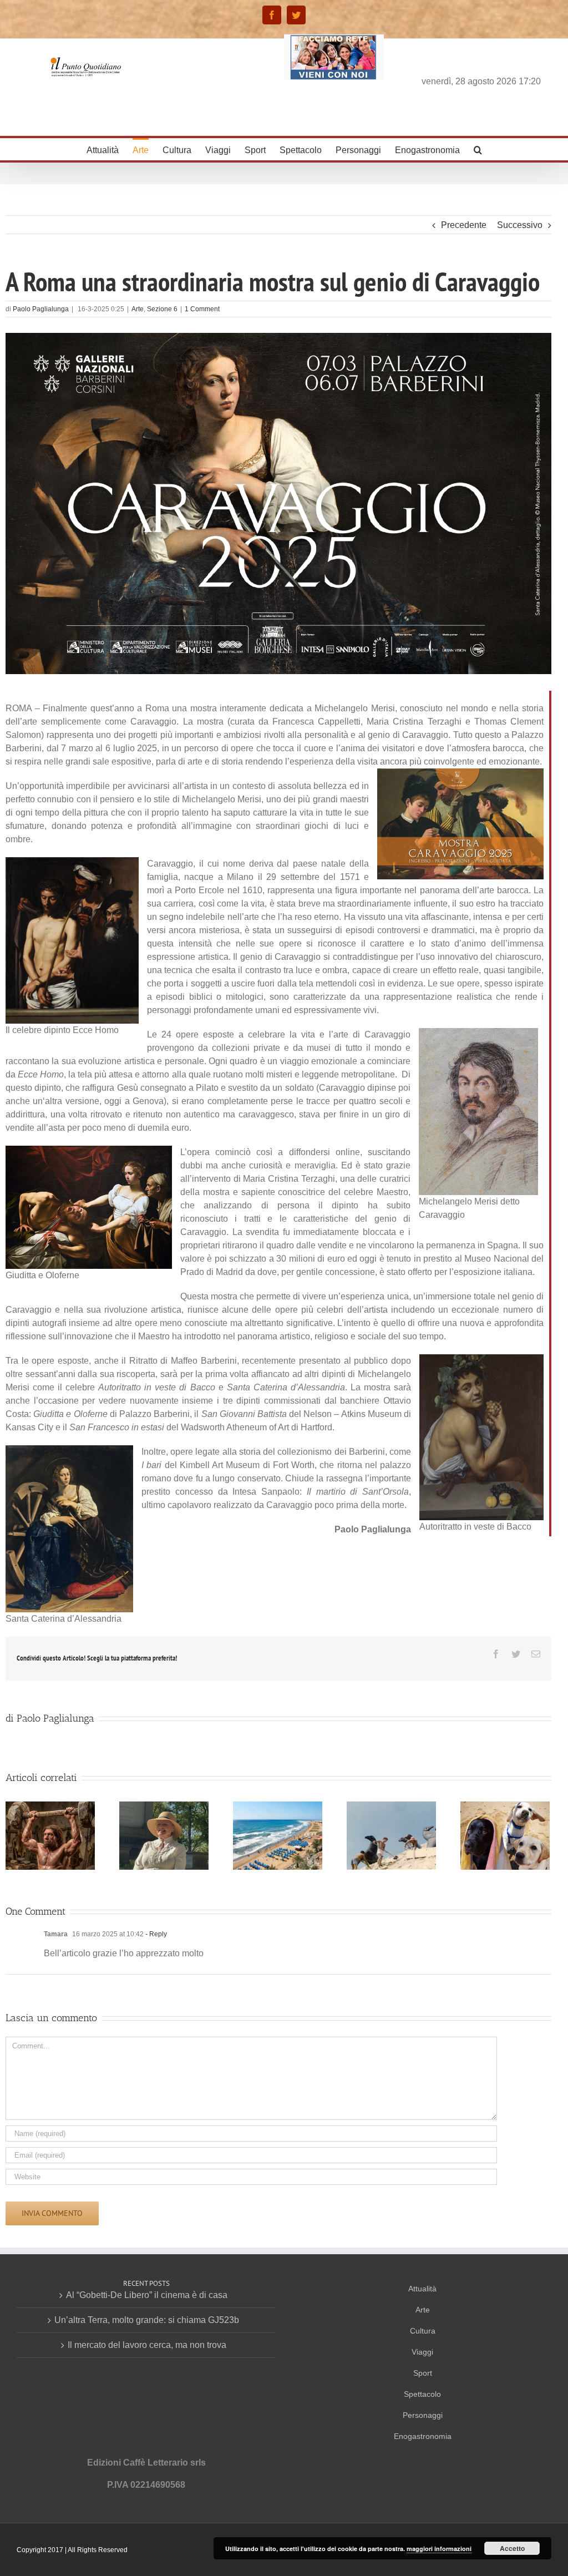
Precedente (464, 225)
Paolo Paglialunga (41, 309)
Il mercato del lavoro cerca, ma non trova (147, 2345)
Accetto (512, 2548)
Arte (138, 309)
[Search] (478, 149)
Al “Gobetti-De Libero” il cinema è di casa (147, 2295)
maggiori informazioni (439, 2549)
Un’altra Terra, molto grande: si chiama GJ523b (147, 2320)
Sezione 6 (162, 309)
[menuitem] (110, 149)
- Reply (156, 1934)
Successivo (520, 225)
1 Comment (202, 309)
